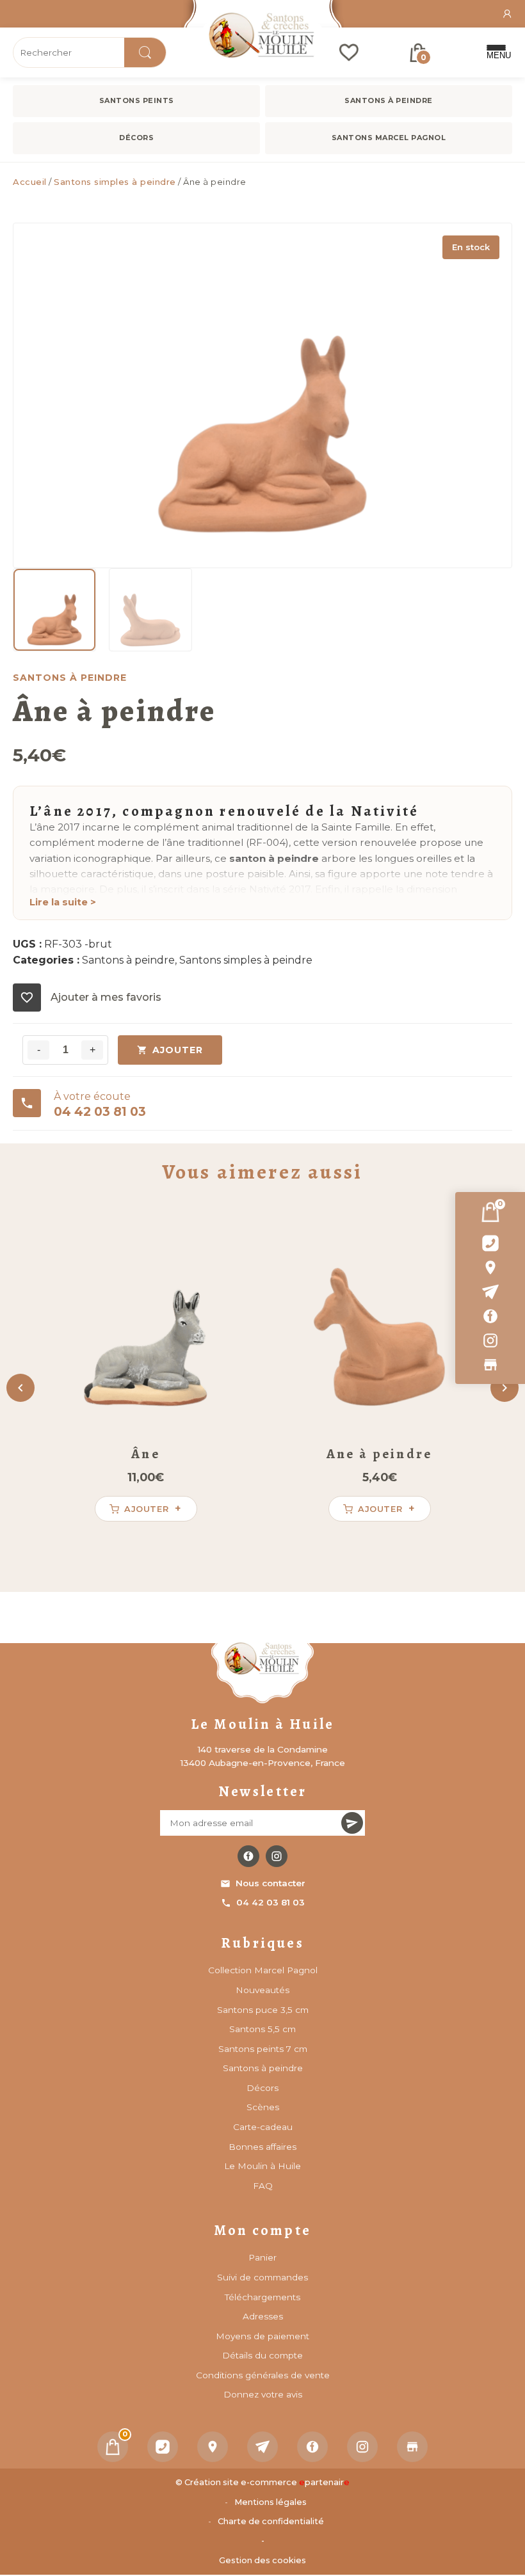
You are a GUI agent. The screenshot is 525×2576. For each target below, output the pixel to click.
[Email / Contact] (490, 1292)
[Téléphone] (163, 2447)
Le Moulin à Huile (262, 2166)
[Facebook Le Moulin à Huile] (248, 1856)
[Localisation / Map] (490, 1268)
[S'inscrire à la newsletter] (352, 1823)
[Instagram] (490, 1340)
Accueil (30, 182)
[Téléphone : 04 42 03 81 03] (490, 1243)
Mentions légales (271, 2502)
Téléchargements (262, 2297)
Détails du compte (262, 2355)
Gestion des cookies (262, 2560)
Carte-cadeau (263, 2127)
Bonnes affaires (262, 2147)
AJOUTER (178, 1050)
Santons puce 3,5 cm (263, 2010)
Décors (136, 138)
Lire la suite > (63, 902)
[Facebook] (490, 1316)
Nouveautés (262, 1990)
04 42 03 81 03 (271, 1902)
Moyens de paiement (262, 2336)
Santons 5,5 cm (262, 2029)
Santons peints (137, 100)
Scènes (263, 2107)
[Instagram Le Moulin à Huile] (277, 1856)
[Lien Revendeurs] (490, 1365)
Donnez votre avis (263, 2394)
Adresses (263, 2316)
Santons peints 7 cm (263, 2049)
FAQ (263, 2186)
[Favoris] (349, 52)
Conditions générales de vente (263, 2375)
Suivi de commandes (262, 2277)
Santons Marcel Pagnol (389, 138)
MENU (496, 55)
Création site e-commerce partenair (267, 2482)
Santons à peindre (389, 100)
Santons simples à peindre (115, 182)
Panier (262, 2257)
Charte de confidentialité (271, 2521)
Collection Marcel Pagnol (263, 1970)
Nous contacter (271, 1883)
